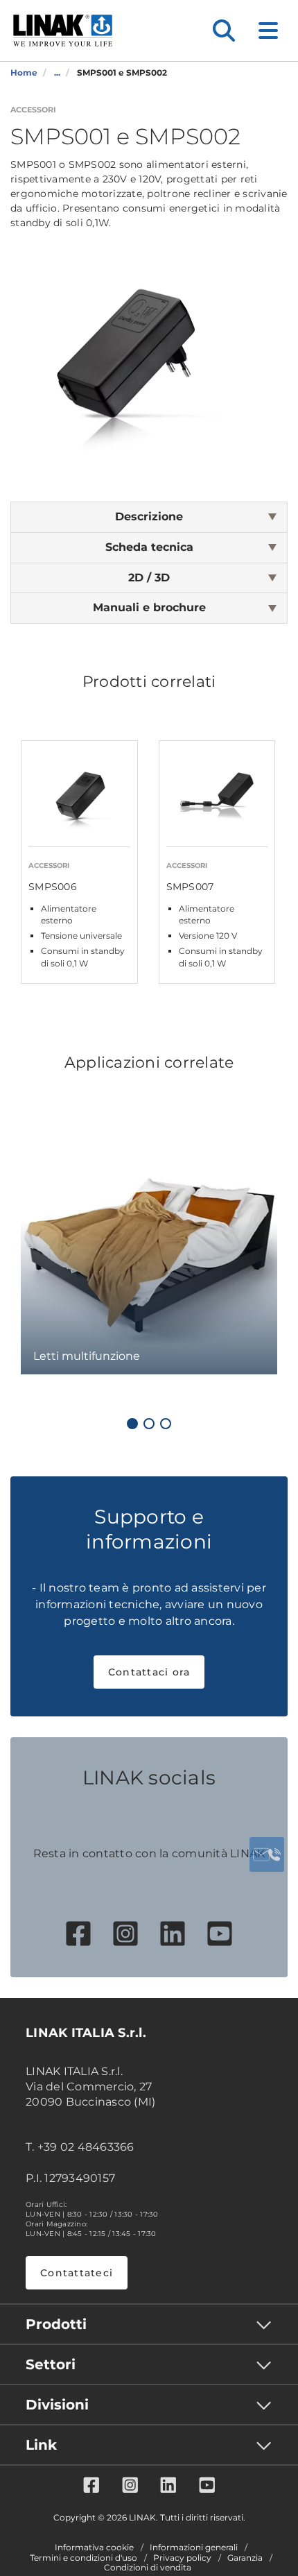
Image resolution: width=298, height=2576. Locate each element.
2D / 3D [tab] (149, 578)
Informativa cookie (94, 2548)
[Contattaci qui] (267, 1854)
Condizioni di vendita (148, 2568)
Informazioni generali (194, 2548)
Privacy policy (182, 2558)
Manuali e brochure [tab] (149, 607)
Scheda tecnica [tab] (149, 547)
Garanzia (245, 2558)
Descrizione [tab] (149, 517)
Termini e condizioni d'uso (84, 2558)
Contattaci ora (149, 1672)
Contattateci (77, 2273)
